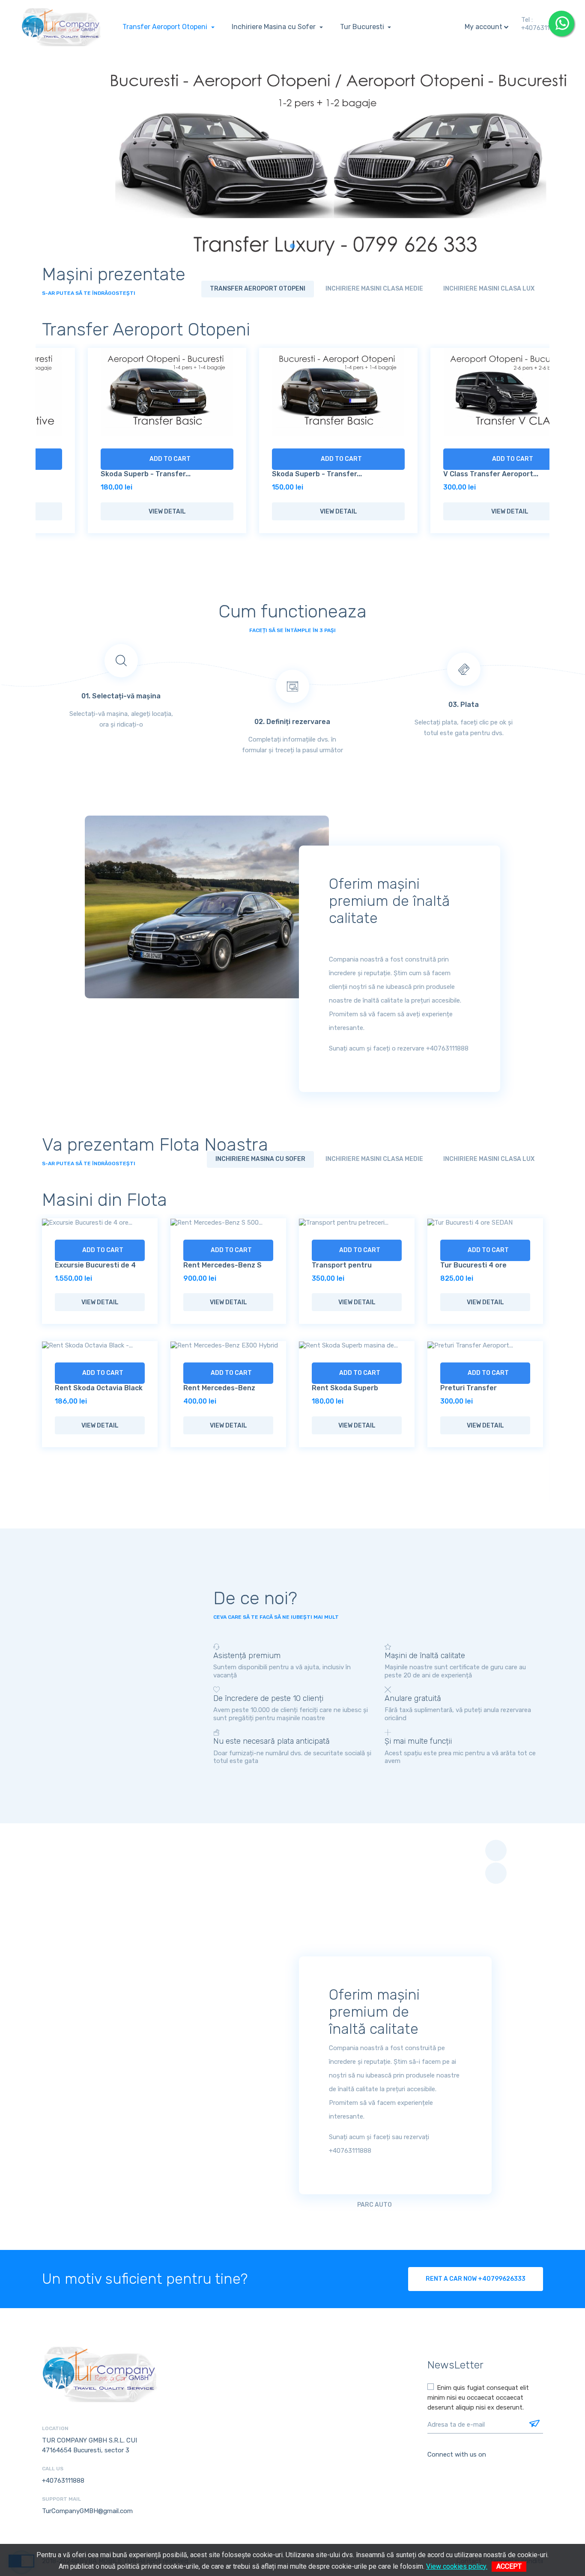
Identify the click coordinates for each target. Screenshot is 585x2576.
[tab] (258, 289)
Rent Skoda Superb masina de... (88, 1392)
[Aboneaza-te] (534, 2425)
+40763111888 (542, 28)
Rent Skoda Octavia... (348, 1321)
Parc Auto (375, 2205)
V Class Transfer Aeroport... (445, 474)
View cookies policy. (457, 2566)
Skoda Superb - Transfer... (100, 474)
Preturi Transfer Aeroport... (212, 1392)
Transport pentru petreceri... (85, 1269)
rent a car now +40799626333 (476, 2279)
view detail (121, 512)
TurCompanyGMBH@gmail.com (87, 2511)
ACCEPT (509, 2566)
